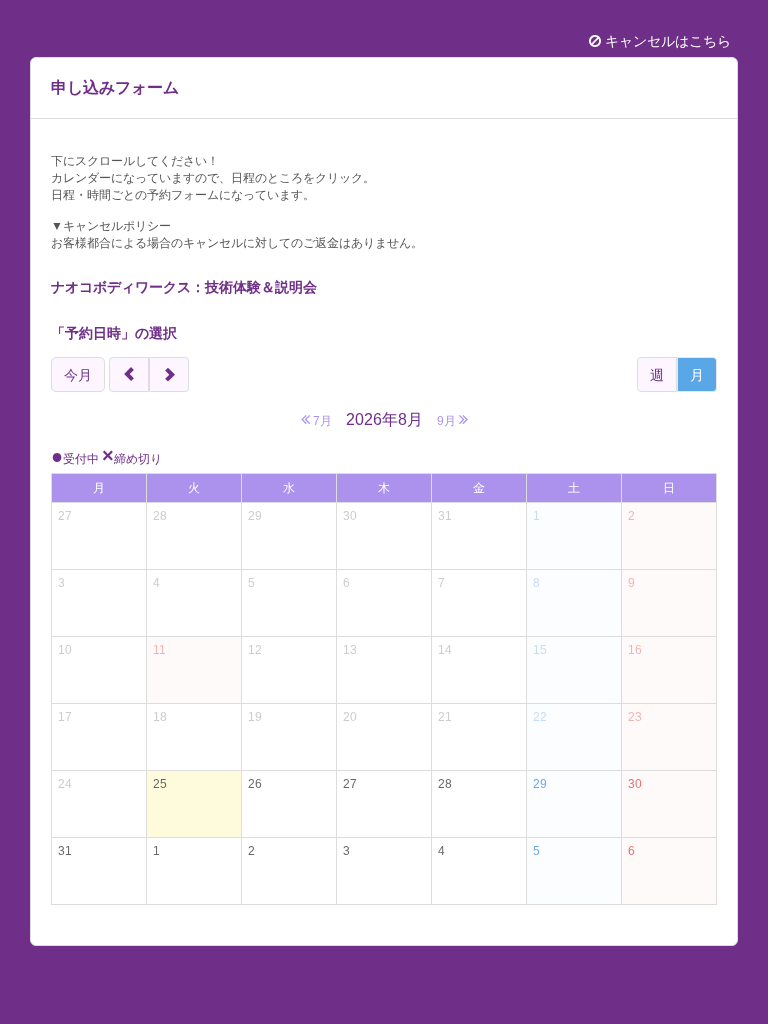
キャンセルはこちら (666, 41)
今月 (78, 375)
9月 (448, 421)
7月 (321, 421)
